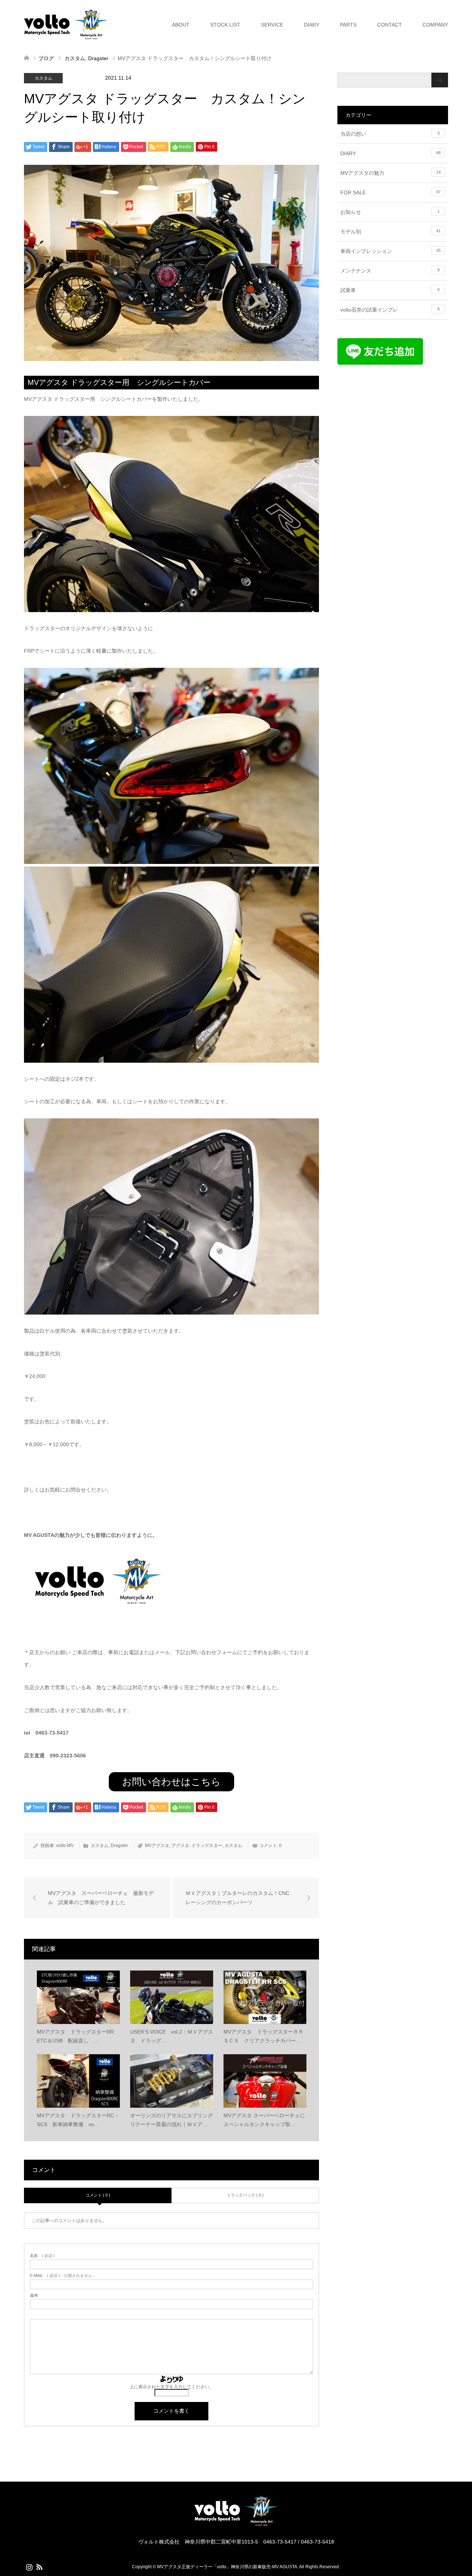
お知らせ (390, 212)
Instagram (29, 2566)
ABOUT (181, 25)
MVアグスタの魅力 (391, 173)
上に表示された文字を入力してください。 (171, 2387)
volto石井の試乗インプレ (390, 310)
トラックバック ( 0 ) (245, 2195)
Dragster (82, 78)
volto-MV (65, 1846)
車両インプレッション (391, 251)
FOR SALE (391, 192)
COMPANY (435, 25)
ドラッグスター (207, 1846)
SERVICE (272, 25)
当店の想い (390, 134)
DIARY (312, 25)
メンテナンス (390, 271)
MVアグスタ (157, 1846)
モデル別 (391, 232)
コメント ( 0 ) (98, 2195)
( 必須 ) (42, 2256)
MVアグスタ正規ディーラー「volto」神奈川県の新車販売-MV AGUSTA (227, 2567)
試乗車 (390, 290)
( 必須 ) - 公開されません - (62, 2276)
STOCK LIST (225, 25)
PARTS (348, 25)
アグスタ (180, 1846)
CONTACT (390, 25)
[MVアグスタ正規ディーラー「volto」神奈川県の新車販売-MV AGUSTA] (236, 2525)
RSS (39, 2566)
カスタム (44, 78)
